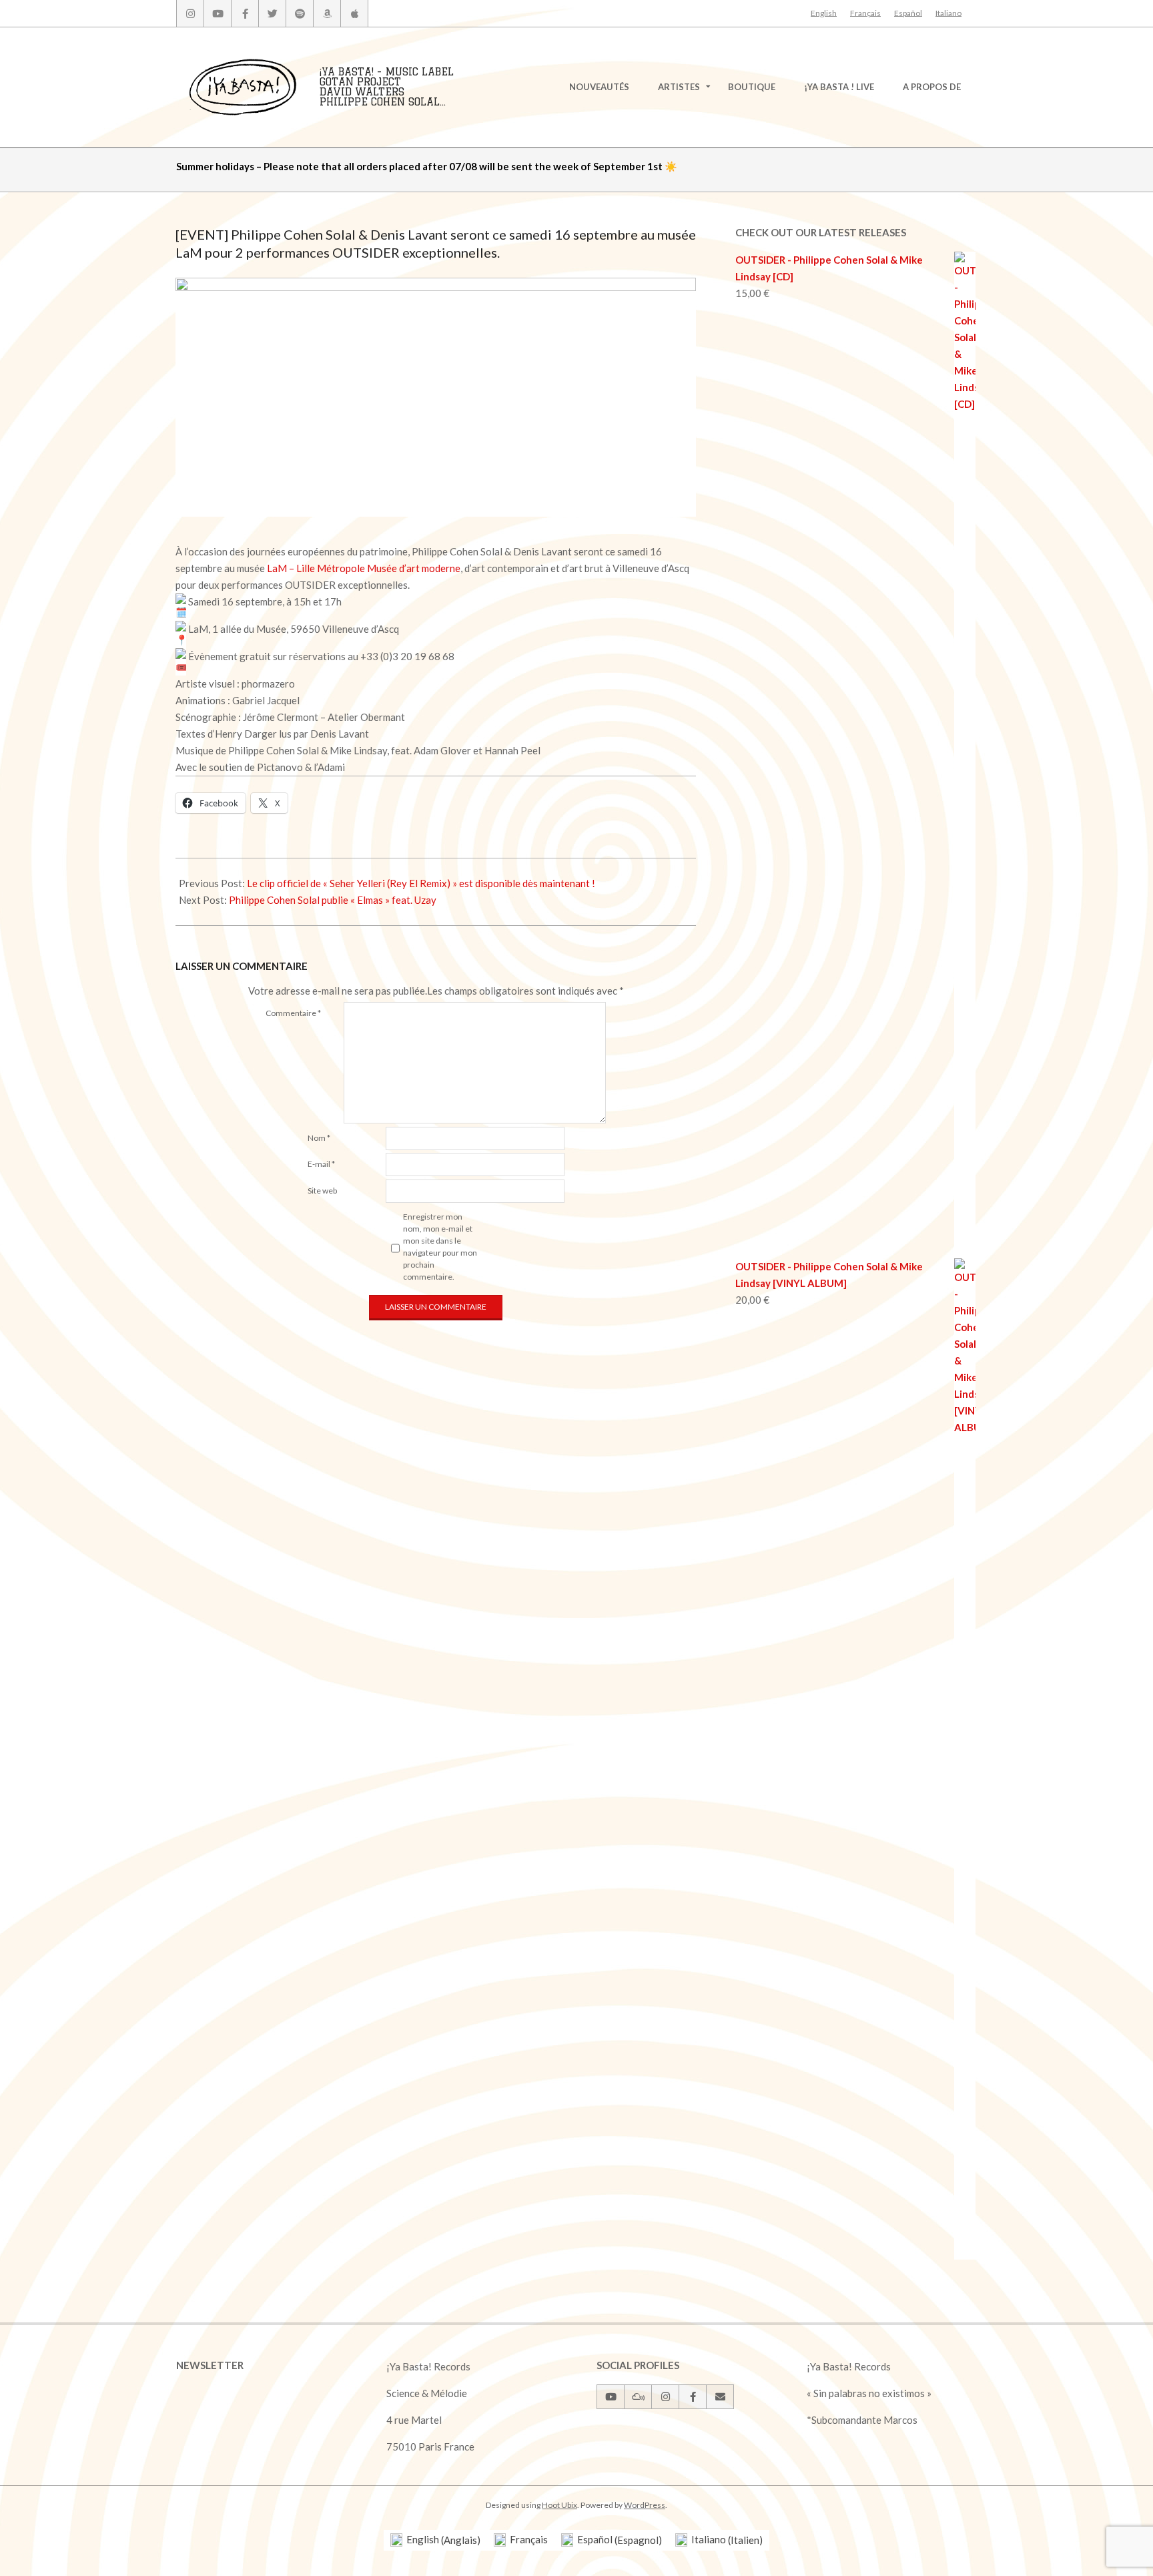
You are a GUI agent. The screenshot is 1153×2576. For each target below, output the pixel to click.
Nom (319, 1138)
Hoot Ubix (559, 2505)
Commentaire (293, 1013)
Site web (322, 1191)
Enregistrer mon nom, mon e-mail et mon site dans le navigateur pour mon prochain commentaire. (440, 1247)
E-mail (321, 1164)
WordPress (645, 2505)
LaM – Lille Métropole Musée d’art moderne (364, 568)
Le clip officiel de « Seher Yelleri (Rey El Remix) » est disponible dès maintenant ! (421, 883)
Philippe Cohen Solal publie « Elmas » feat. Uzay (333, 900)
